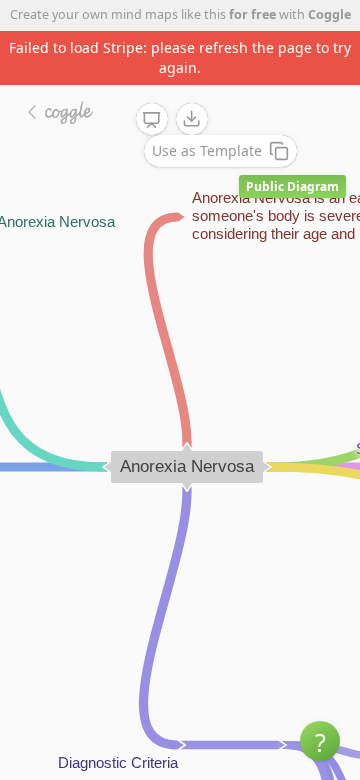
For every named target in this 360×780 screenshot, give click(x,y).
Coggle (329, 14)
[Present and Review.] (152, 120)
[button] (320, 741)
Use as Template (207, 150)
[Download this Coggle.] (192, 119)
